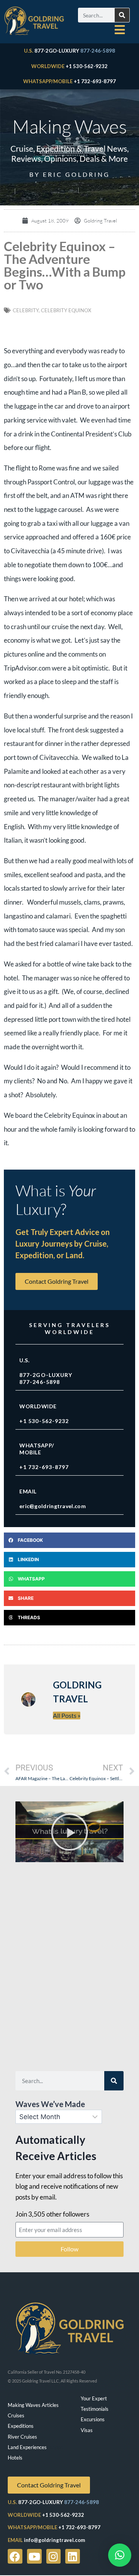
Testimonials (95, 2409)
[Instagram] (54, 2556)
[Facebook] (15, 2556)
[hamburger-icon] (120, 30)
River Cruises (22, 2437)
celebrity (26, 310)
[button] (69, 1540)
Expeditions (21, 2426)
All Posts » (67, 1715)
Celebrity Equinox (66, 310)
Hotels (15, 2458)
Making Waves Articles (33, 2405)
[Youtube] (34, 2556)
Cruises (16, 2415)
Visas (87, 2430)
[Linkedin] (73, 2556)
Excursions (93, 2419)
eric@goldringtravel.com (53, 1506)
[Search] (122, 15)
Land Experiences (27, 2447)
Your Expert (94, 2398)
